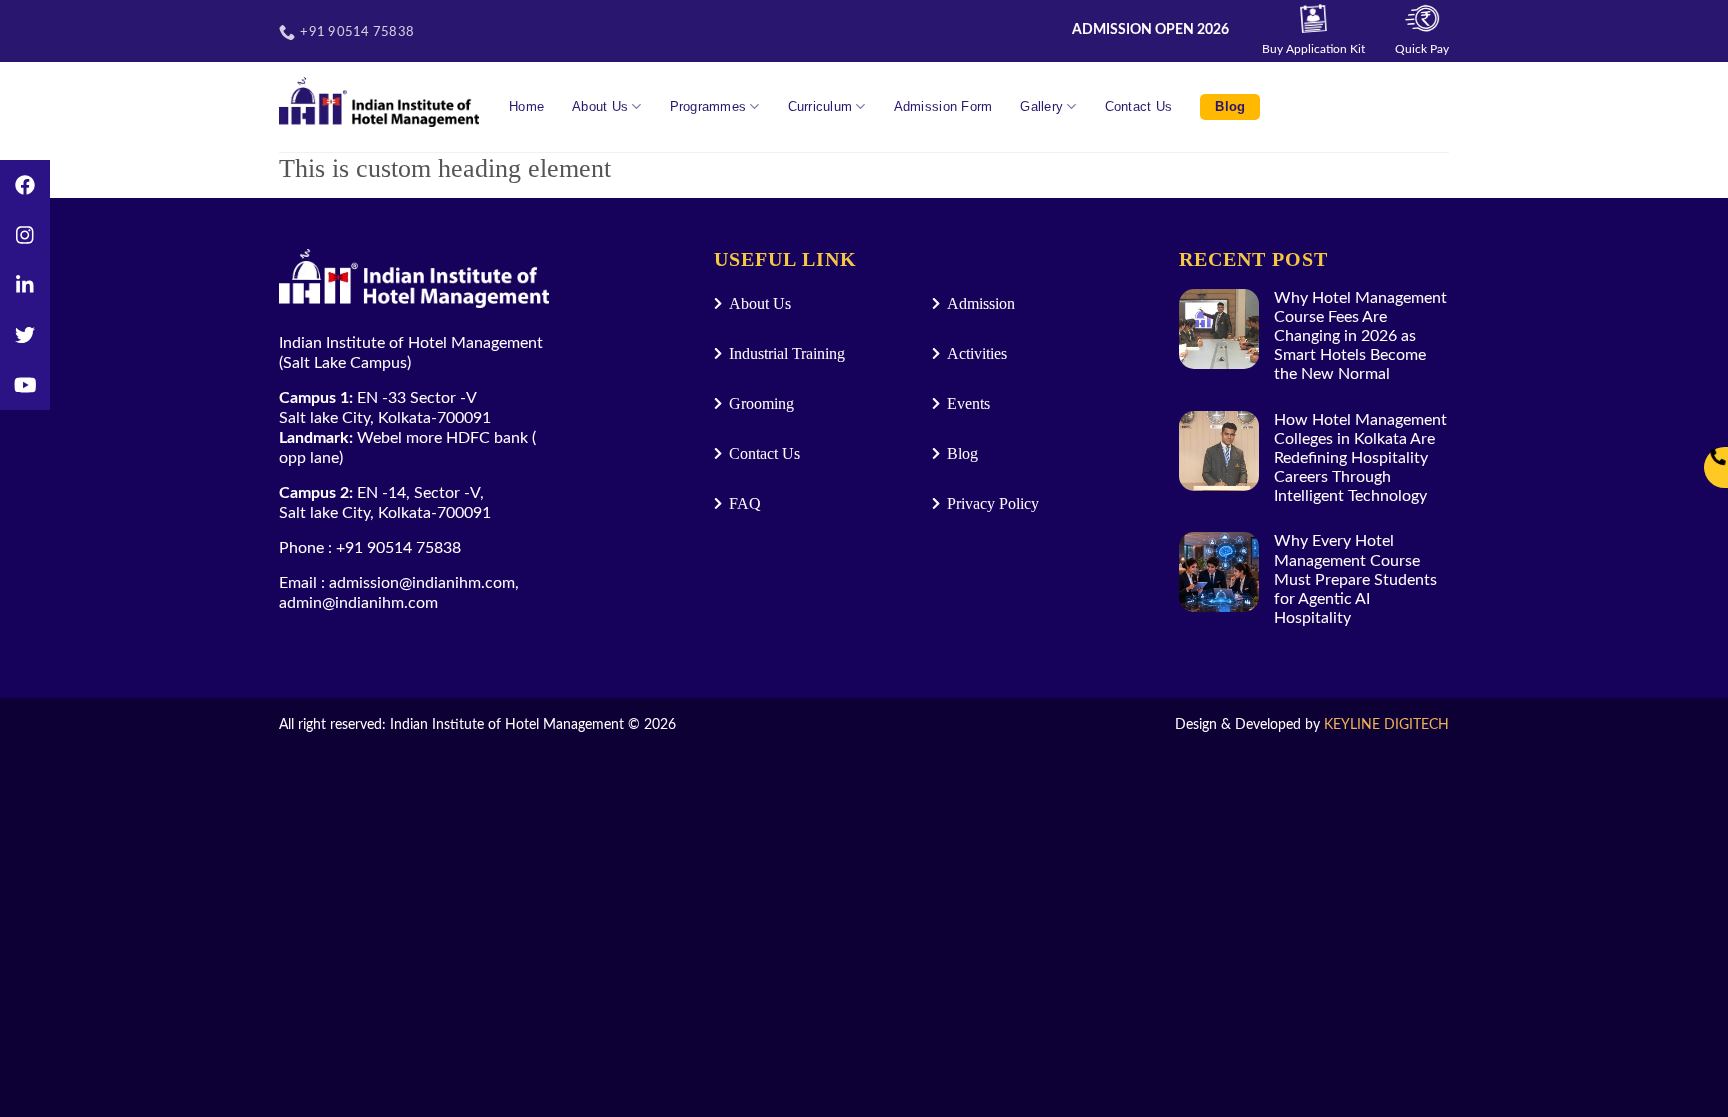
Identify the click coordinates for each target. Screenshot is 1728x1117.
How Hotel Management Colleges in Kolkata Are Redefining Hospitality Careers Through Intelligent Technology (1360, 458)
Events (968, 403)
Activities (977, 353)
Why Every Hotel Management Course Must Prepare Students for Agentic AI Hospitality (1355, 579)
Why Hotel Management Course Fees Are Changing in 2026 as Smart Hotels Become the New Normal (1360, 336)
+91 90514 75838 (398, 548)
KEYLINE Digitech (1386, 724)
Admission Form (943, 106)
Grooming (761, 403)
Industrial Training (787, 353)
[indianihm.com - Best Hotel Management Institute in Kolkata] (379, 102)
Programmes (708, 106)
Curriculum (820, 106)
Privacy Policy (993, 503)
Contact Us (1139, 106)
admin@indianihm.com (358, 603)
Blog (1230, 106)
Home (526, 106)
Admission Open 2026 (1150, 30)
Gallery (1041, 106)
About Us (600, 106)
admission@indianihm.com (422, 583)
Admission (981, 303)
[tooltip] (25, 185)
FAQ (745, 503)
